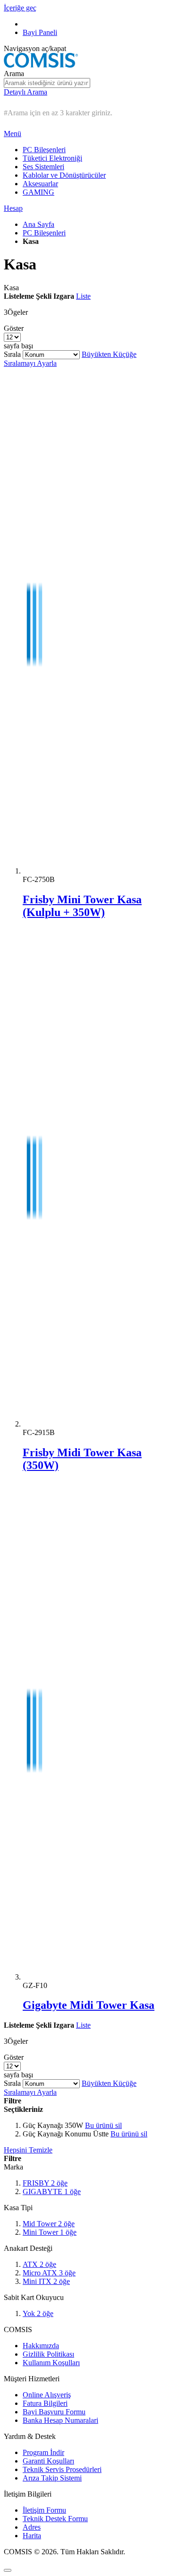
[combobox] (47, 83)
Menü (13, 134)
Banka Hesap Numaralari (60, 2420)
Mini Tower (50, 2232)
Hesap (13, 208)
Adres (32, 2527)
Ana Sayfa (38, 224)
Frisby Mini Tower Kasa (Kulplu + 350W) (82, 906)
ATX (39, 2264)
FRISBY (45, 2183)
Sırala (12, 354)
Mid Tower (49, 2224)
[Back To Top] (8, 2570)
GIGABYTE (52, 2191)
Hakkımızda (41, 2346)
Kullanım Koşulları (51, 2363)
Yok (38, 2313)
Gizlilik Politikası (48, 2354)
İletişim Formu (44, 2510)
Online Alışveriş (47, 2395)
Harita (32, 2536)
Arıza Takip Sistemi (52, 2478)
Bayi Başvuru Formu (54, 2412)
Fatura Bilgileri (45, 2403)
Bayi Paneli (40, 32)
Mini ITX (46, 2281)
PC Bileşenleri (44, 233)
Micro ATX (49, 2273)
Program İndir (43, 2452)
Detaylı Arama (25, 92)
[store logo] (41, 65)
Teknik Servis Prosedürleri (62, 2469)
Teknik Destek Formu (55, 2519)
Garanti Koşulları (48, 2461)
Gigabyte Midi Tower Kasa (89, 2005)
